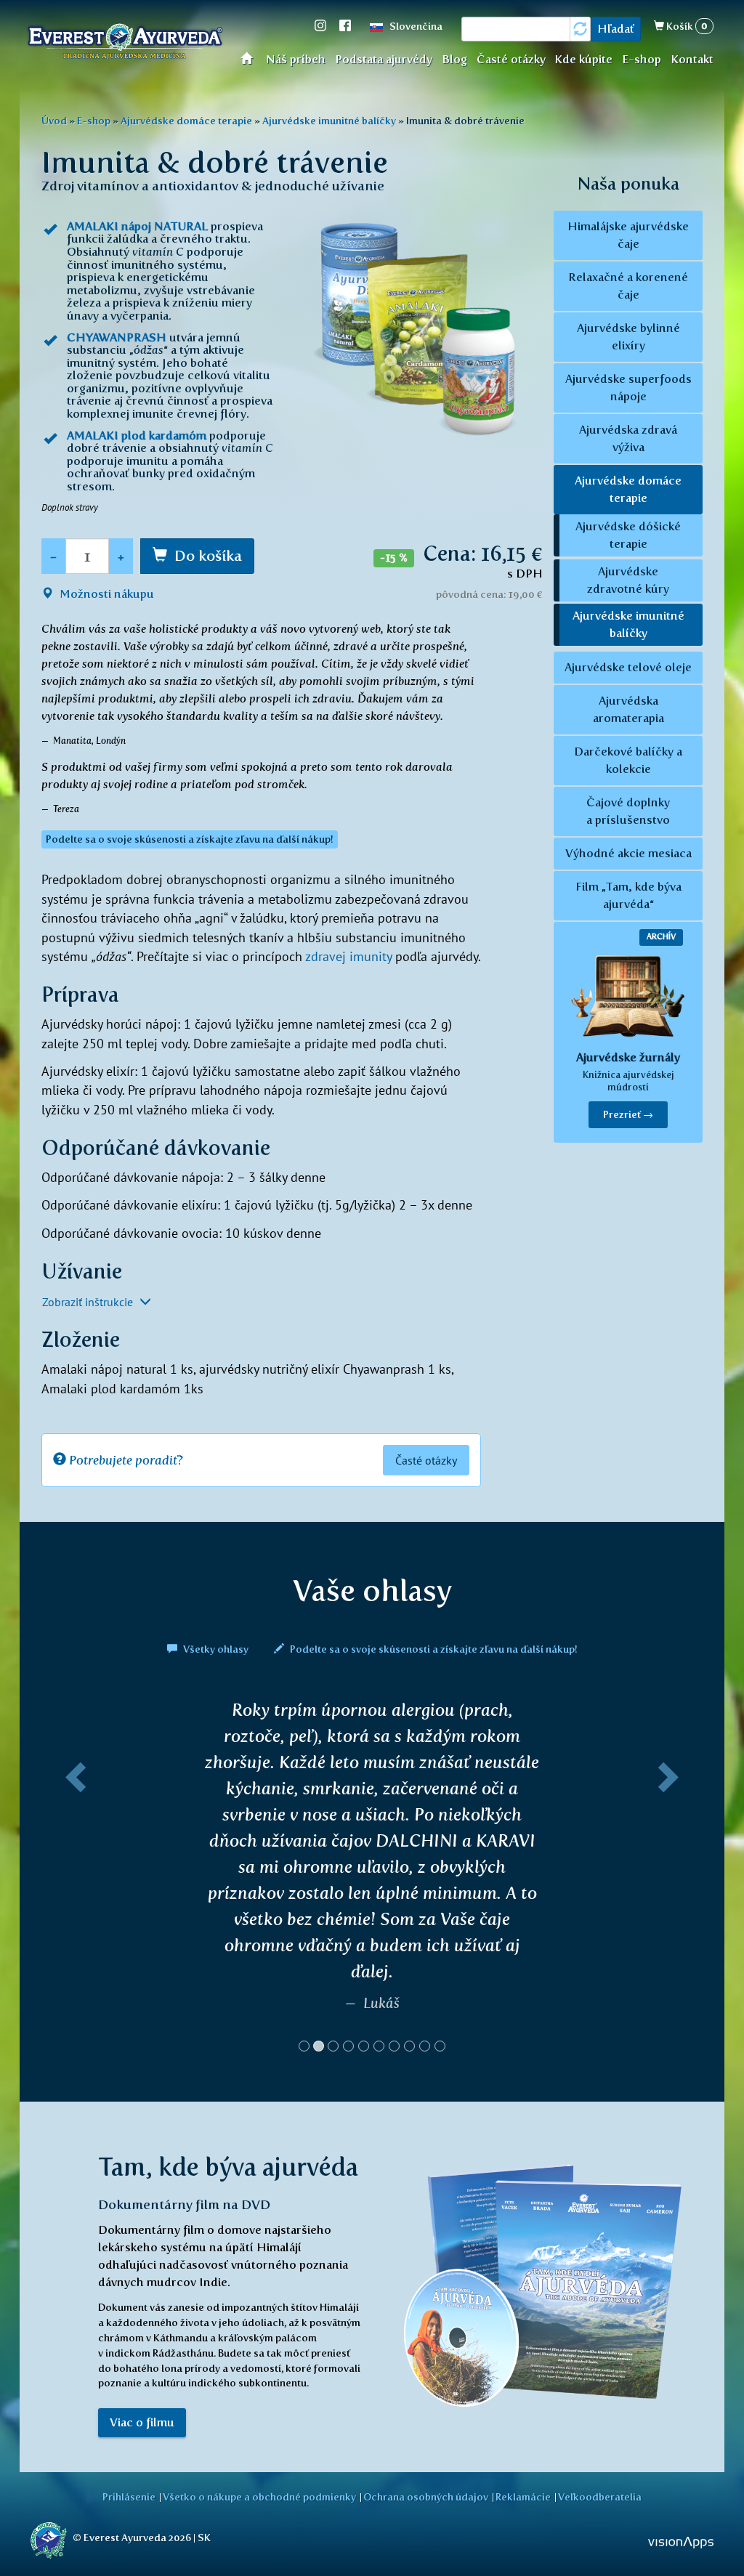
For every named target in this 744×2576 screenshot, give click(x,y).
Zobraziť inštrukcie (89, 1302)
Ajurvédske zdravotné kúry (628, 580)
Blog (454, 59)
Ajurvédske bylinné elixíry (628, 337)
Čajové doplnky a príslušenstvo (628, 811)
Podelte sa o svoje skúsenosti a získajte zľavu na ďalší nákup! (433, 1649)
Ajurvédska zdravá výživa (628, 438)
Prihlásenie (129, 2497)
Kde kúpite (583, 59)
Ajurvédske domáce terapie (186, 121)
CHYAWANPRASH (117, 337)
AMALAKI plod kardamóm (137, 436)
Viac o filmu (142, 2257)
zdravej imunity (348, 956)
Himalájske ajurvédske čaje (628, 235)
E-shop (642, 59)
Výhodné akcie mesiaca (628, 853)
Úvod (251, 58)
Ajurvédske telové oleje (628, 667)
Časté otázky (511, 59)
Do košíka (208, 556)
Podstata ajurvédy (384, 59)
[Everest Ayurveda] (125, 44)
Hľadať (616, 29)
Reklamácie (523, 2497)
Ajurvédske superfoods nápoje (628, 388)
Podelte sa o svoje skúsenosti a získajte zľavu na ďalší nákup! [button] (190, 839)
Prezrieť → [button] (628, 1115)
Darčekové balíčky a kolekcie (628, 760)
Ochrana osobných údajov (426, 2497)
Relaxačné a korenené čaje (628, 286)
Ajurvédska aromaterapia (628, 709)
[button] (73, 1799)
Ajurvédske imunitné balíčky (329, 121)
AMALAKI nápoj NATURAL (137, 226)
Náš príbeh (296, 59)
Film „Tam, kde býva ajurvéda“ (628, 895)
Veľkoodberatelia (600, 2497)
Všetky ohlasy (216, 1649)
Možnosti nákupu (105, 594)
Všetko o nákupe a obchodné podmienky (259, 2497)
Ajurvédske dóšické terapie (628, 535)
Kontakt (692, 59)
